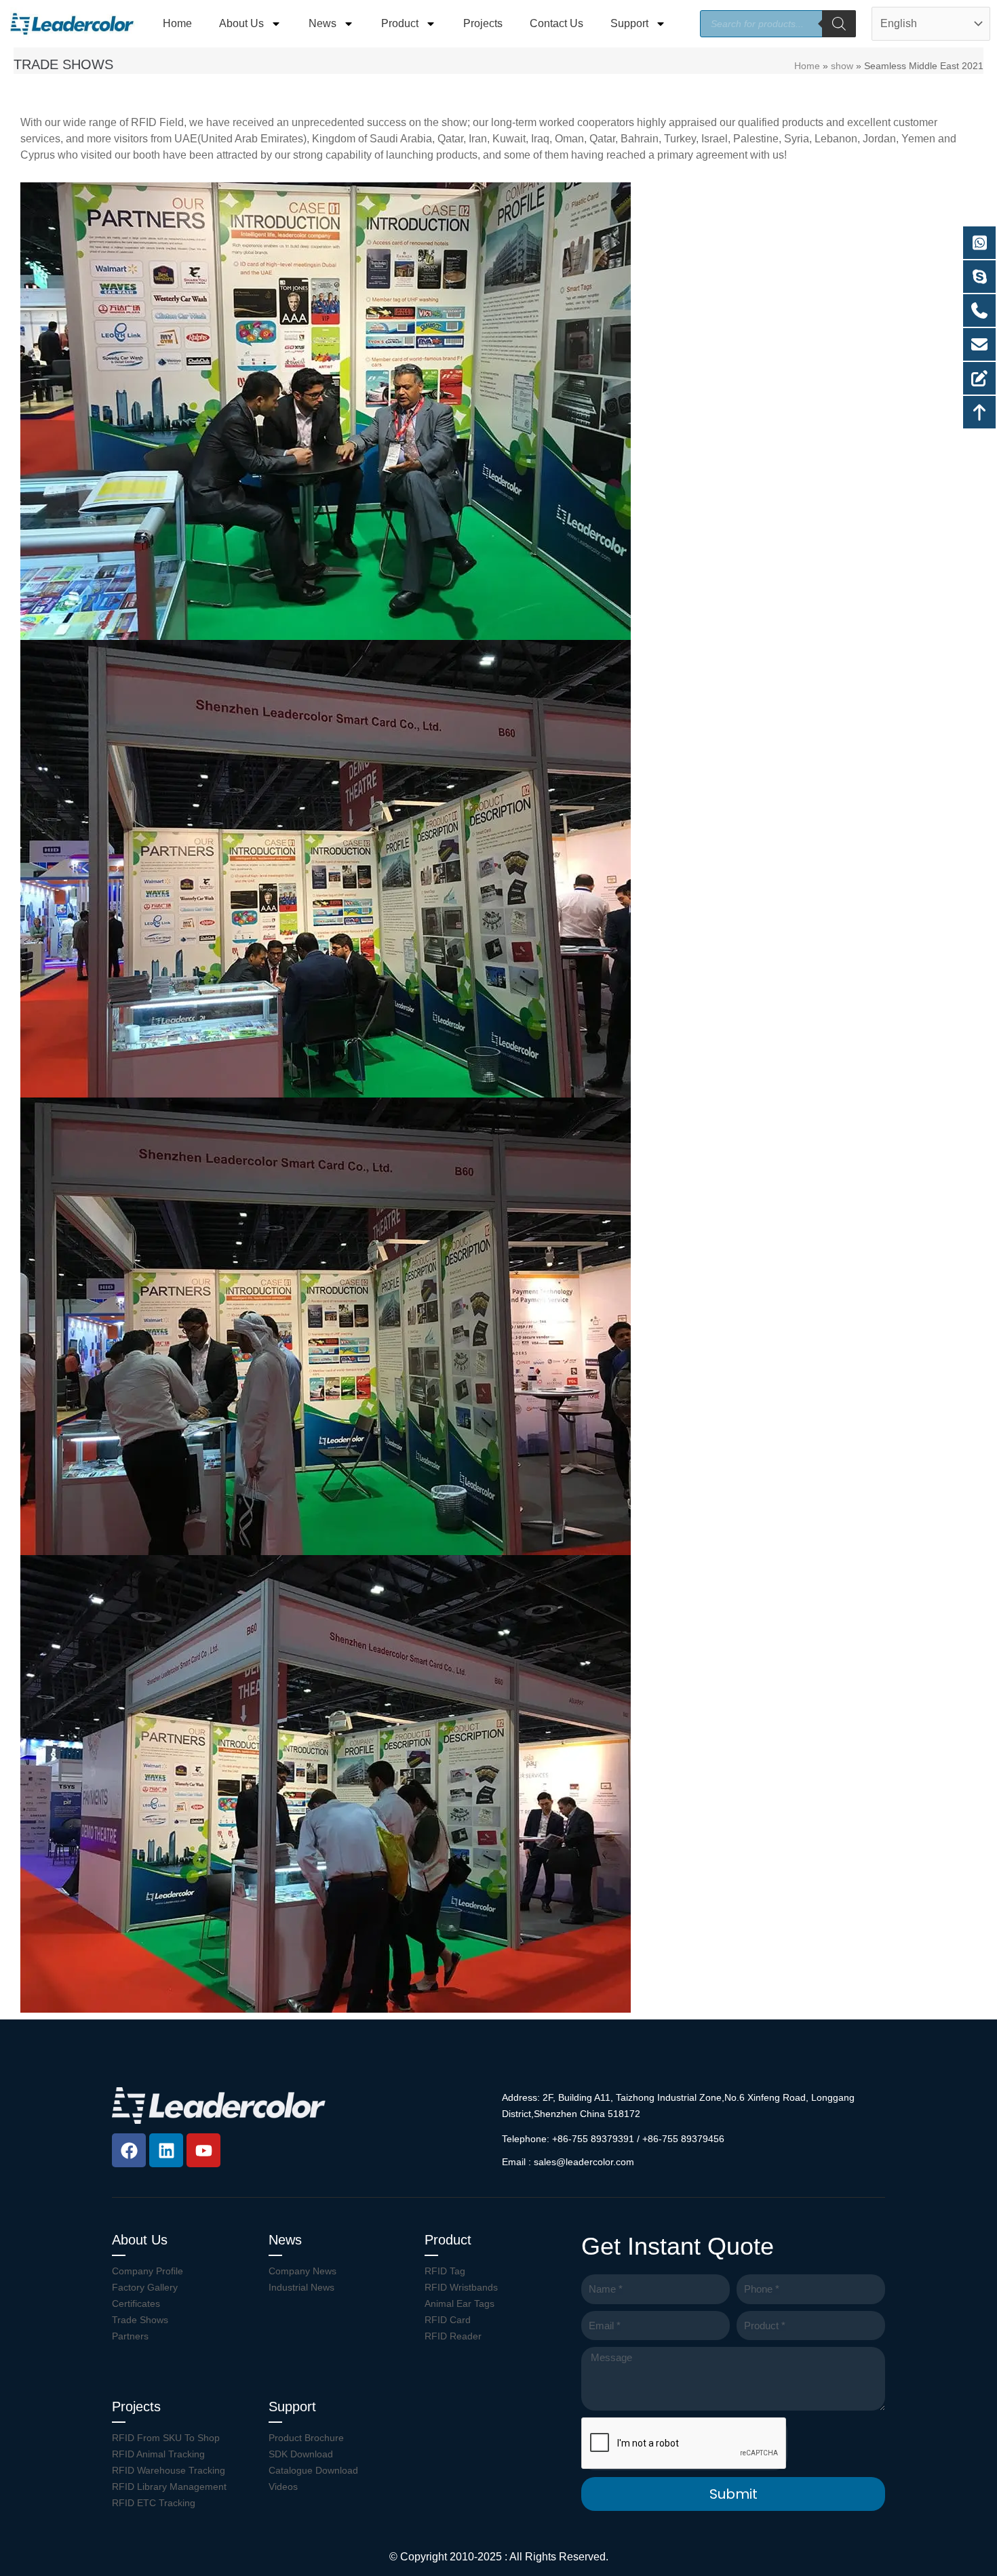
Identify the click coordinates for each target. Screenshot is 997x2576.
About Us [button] (241, 23)
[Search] (839, 24)
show (842, 66)
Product (448, 2240)
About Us (140, 2240)
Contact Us (556, 23)
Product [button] (400, 23)
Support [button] (629, 23)
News (285, 2240)
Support (292, 2407)
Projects (483, 23)
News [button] (322, 23)
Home (177, 23)
